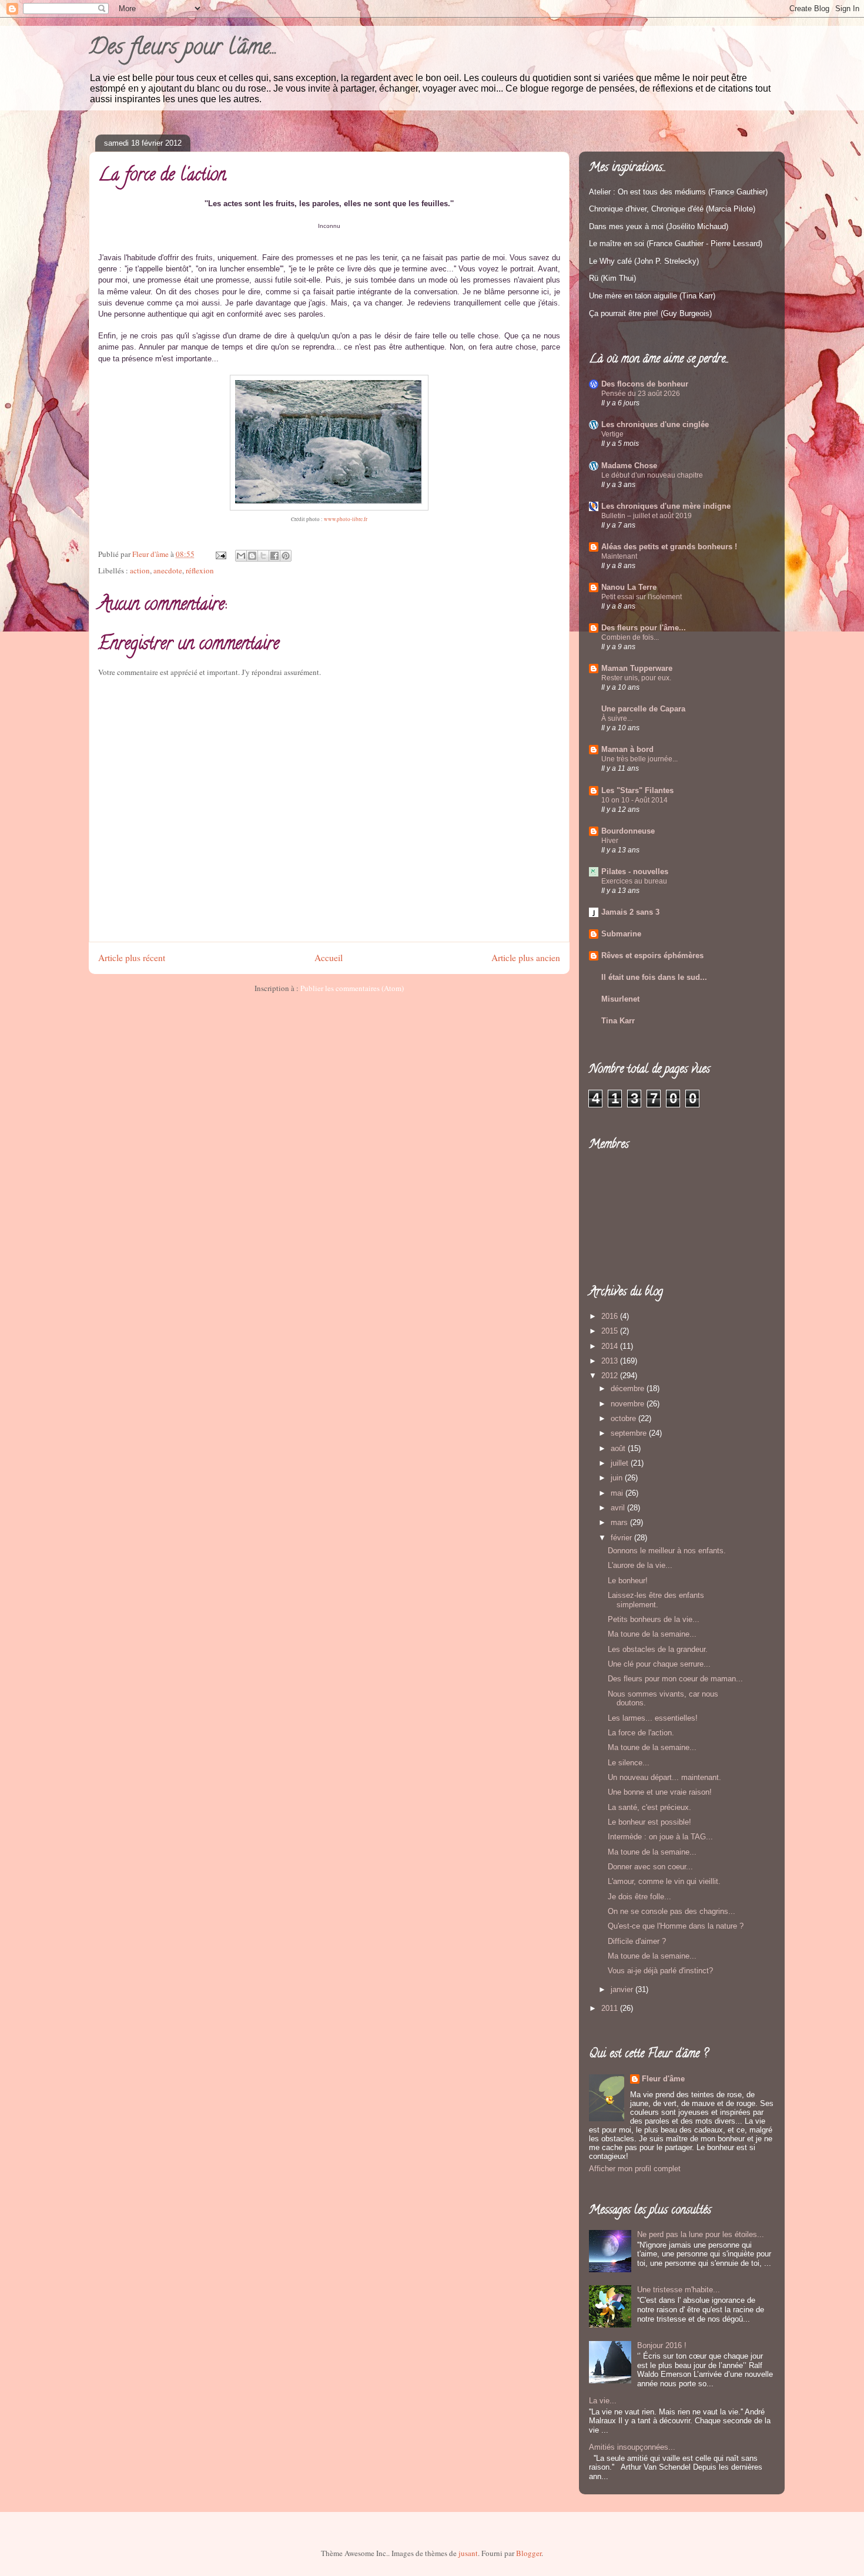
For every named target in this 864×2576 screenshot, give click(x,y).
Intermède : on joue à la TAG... (660, 1837)
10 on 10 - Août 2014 (634, 800)
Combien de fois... (630, 637)
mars (620, 1522)
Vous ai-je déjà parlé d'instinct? (660, 1971)
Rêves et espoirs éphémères (652, 955)
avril (619, 1508)
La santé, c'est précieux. (649, 1807)
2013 (611, 1361)
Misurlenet (620, 999)
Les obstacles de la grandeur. (658, 1649)
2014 (611, 1346)
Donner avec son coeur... (650, 1867)
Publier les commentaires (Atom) (352, 988)
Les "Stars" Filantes (637, 790)
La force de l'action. (641, 1733)
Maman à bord (627, 749)
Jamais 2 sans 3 (630, 912)
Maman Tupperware (637, 668)
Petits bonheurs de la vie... (654, 1619)
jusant (468, 2553)
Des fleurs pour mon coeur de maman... (675, 1679)
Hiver (610, 841)
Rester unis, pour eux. (636, 678)
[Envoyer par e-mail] (241, 556)
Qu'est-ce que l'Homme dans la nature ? (676, 1926)
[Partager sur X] (263, 556)
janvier (623, 1989)
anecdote (168, 570)
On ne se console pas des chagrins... (672, 1911)
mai (618, 1493)
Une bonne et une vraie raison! (660, 1792)
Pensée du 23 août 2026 (641, 394)
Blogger (529, 2553)
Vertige (612, 434)
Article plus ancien (526, 958)
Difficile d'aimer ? (637, 1941)
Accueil (329, 958)
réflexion (200, 570)
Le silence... (629, 1763)
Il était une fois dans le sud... (654, 977)
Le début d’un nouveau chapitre (652, 475)
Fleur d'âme (663, 2079)
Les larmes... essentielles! (653, 1718)
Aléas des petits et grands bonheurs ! (669, 547)
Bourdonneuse (628, 831)
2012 (611, 1376)
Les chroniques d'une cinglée (655, 424)
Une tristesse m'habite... (679, 2290)
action (140, 570)
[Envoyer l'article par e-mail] (220, 554)
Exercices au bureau (634, 881)
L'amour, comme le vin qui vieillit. (664, 1881)
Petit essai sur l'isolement (642, 597)
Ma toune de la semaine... (652, 1634)
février (622, 1538)
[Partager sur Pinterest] (286, 556)
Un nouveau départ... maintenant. (664, 1777)
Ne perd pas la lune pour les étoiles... (701, 2234)
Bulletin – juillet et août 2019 (647, 516)
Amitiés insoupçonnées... (632, 2447)
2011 (611, 2008)
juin (618, 1478)
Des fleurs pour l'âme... (183, 49)
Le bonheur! (628, 1581)
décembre (629, 1388)
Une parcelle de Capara (643, 709)
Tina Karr (618, 1021)
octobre (624, 1418)
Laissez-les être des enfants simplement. (656, 1600)
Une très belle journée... (639, 759)
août (619, 1448)
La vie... (603, 2401)
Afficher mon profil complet (635, 2169)
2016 (611, 1316)
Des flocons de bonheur (645, 384)
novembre (629, 1404)
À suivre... (617, 718)
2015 (611, 1331)
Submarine (621, 934)
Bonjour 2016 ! (662, 2345)
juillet (621, 1463)
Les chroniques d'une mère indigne (666, 506)
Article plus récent (132, 958)
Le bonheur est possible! (649, 1822)
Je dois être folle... (639, 1897)
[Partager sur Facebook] (274, 556)
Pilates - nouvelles (635, 871)
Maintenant (619, 556)
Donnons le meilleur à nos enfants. (667, 1551)
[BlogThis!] (252, 556)
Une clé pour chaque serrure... (659, 1664)
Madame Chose (629, 466)
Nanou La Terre (629, 587)
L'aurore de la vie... (640, 1565)
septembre (630, 1433)
